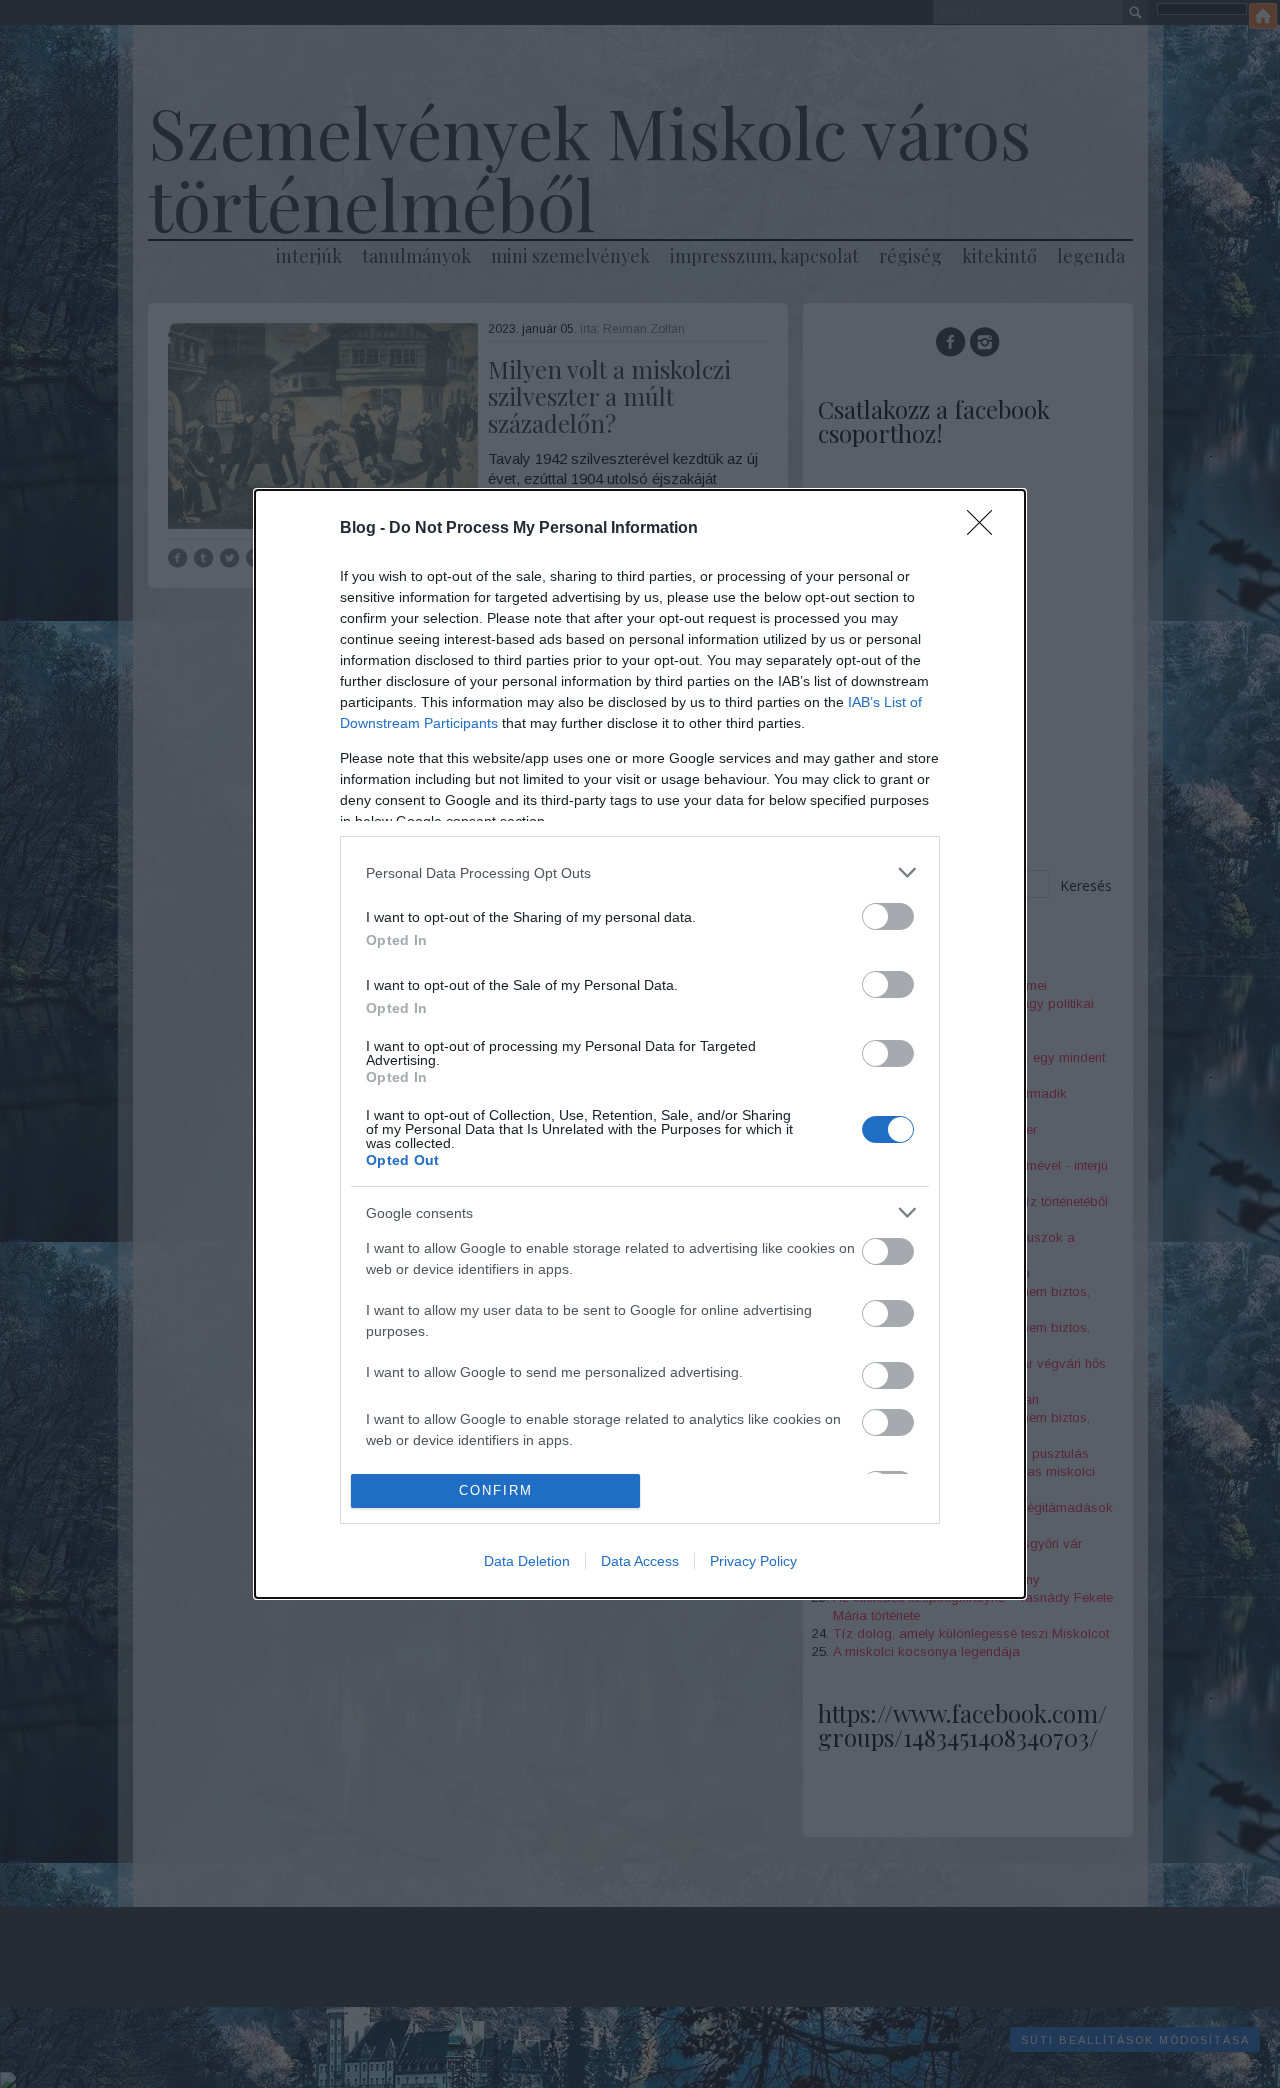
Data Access (640, 1561)
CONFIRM (496, 1490)
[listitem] (640, 872)
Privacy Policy (753, 1561)
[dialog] (640, 1043)
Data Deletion (527, 1561)
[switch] (888, 916)
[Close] (986, 529)
